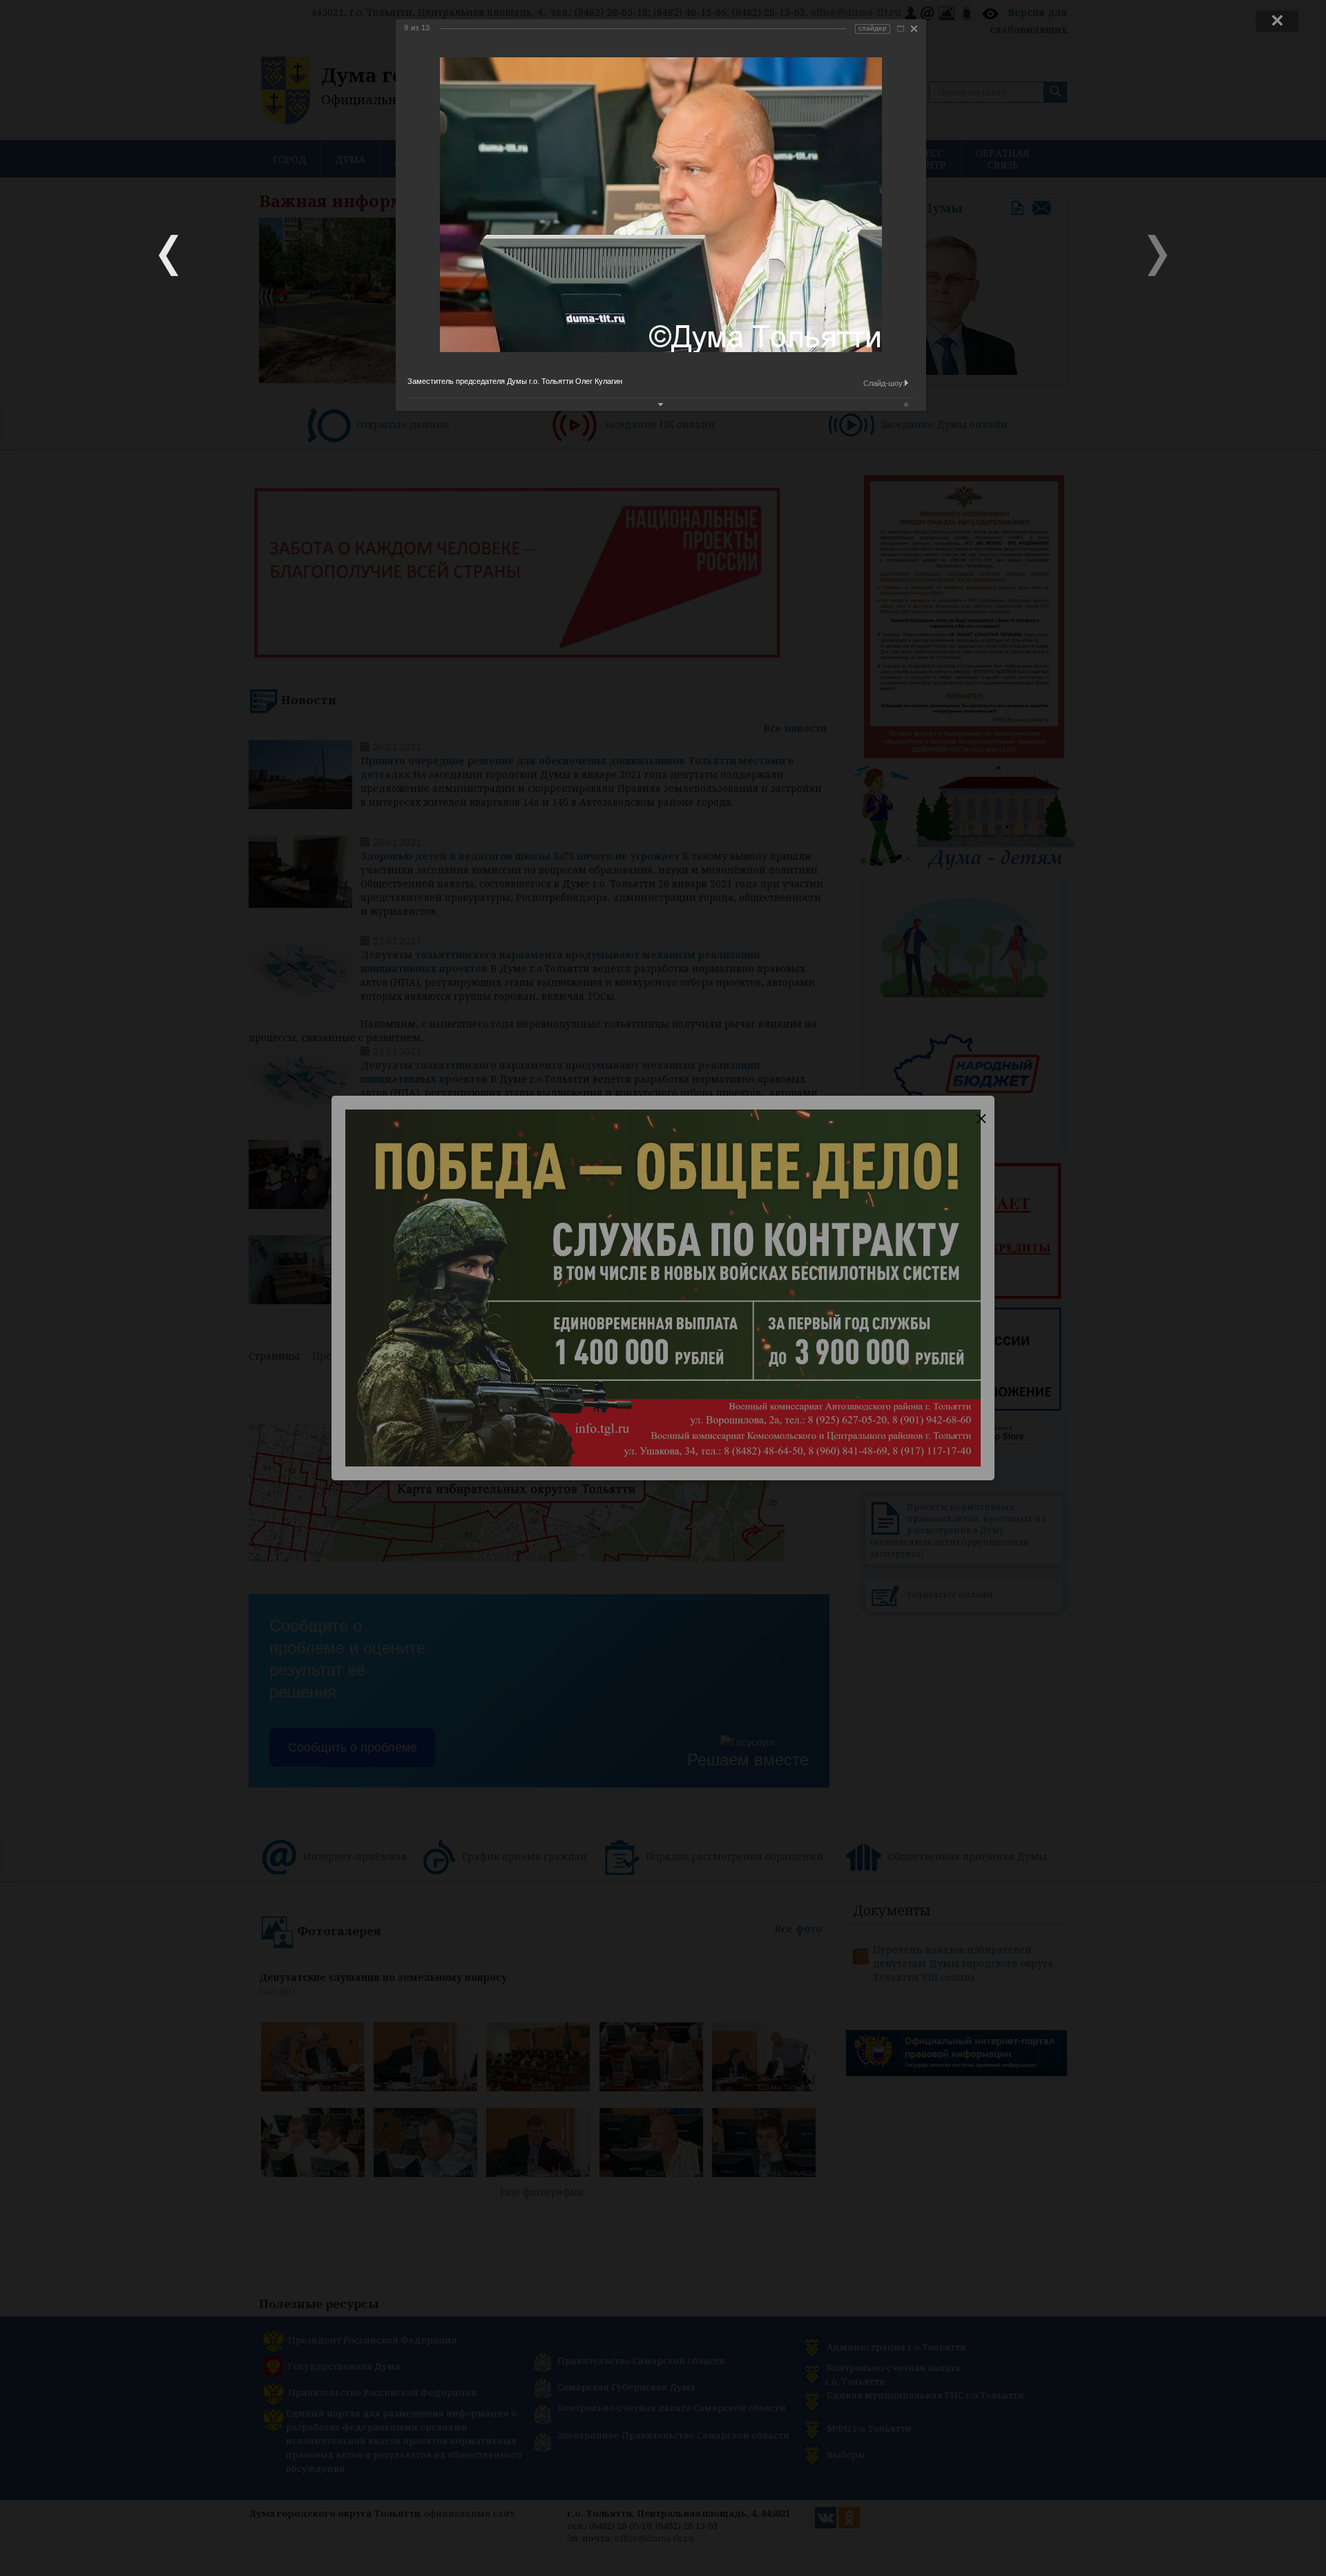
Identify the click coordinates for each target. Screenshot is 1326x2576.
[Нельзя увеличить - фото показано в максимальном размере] (901, 29)
